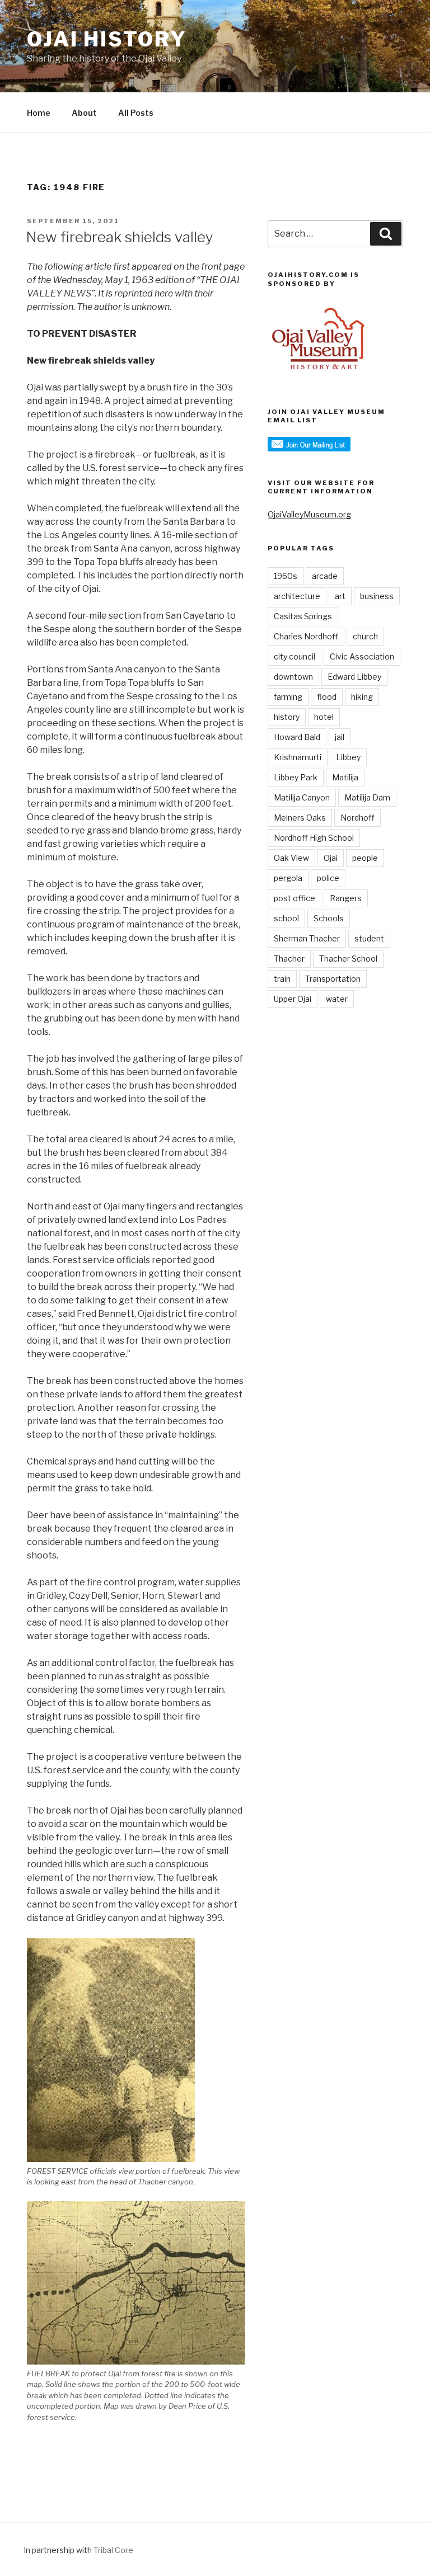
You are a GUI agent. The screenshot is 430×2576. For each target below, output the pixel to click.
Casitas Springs (303, 616)
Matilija (345, 777)
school (286, 918)
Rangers (346, 898)
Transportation (333, 979)
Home (39, 113)
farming (288, 697)
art (340, 596)
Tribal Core (113, 2550)
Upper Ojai (293, 999)
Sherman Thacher (307, 938)
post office (295, 898)
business (377, 596)
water (337, 999)
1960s (286, 576)
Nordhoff (357, 818)
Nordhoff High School (314, 838)
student (369, 938)
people (365, 858)
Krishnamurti (298, 757)
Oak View (291, 858)
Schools (329, 918)
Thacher (289, 959)
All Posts (136, 113)
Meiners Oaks (300, 818)
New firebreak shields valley (120, 237)
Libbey (348, 757)
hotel (324, 717)
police (328, 878)
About (84, 113)
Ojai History (107, 39)
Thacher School (348, 959)
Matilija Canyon (302, 797)
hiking (362, 697)
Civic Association (362, 656)
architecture (297, 596)
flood (327, 697)
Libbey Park (296, 777)
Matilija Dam (367, 797)
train (282, 979)
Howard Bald (297, 737)
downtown (293, 677)
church (365, 636)
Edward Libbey (354, 677)
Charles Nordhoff (306, 636)
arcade (325, 576)
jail (340, 737)
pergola (288, 878)
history (287, 717)
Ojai (331, 858)
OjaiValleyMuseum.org (309, 514)
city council (295, 656)
